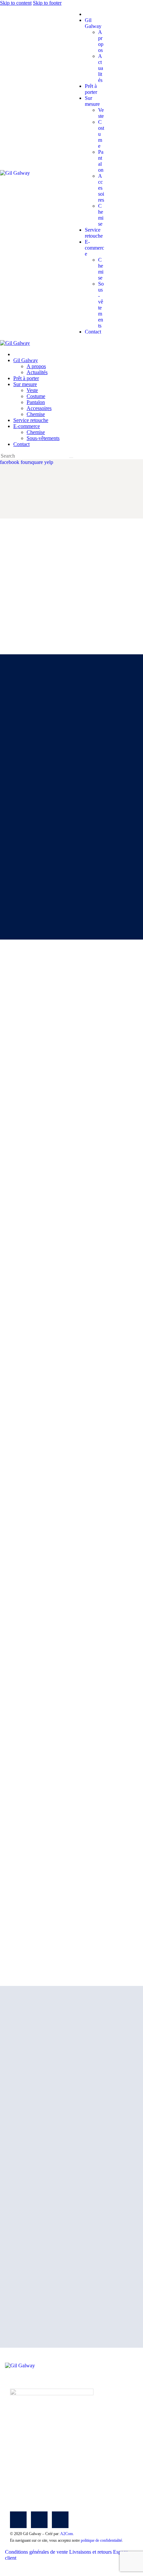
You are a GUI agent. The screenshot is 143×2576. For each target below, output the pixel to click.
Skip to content (16, 3)
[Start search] (71, 458)
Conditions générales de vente (36, 2552)
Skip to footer (47, 3)
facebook (10, 462)
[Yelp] (60, 2520)
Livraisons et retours (90, 2552)
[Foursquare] (39, 2520)
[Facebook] (18, 2520)
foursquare (32, 462)
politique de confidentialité (101, 2540)
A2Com (67, 2534)
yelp (49, 462)
